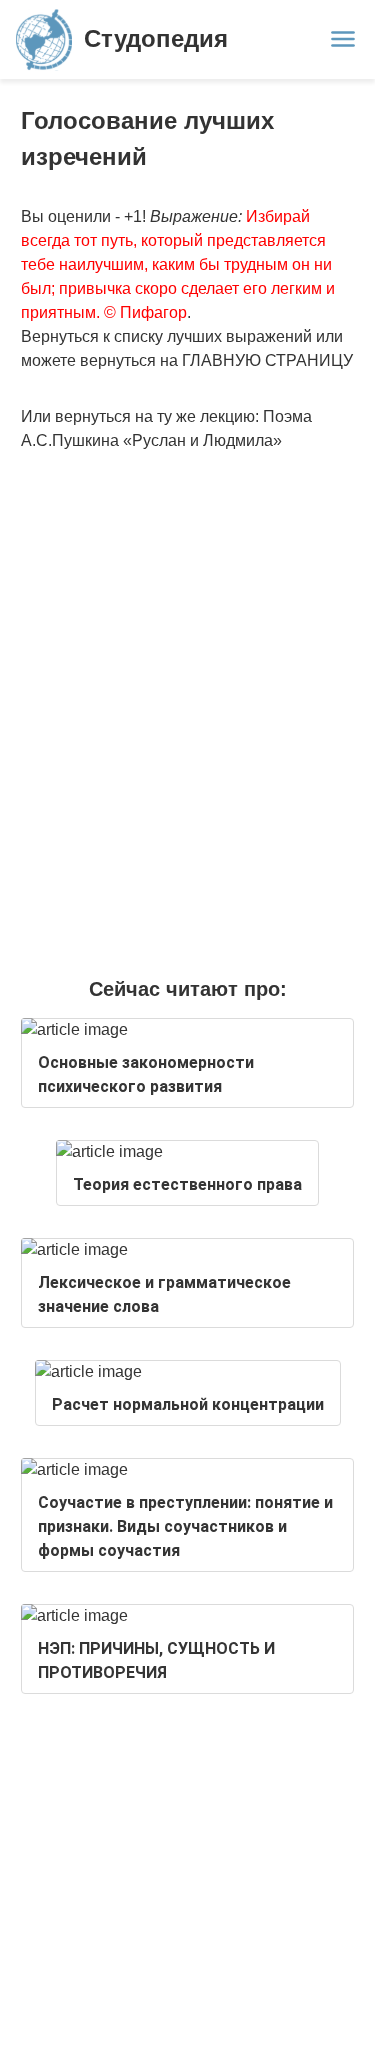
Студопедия (156, 38)
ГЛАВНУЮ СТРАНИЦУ (267, 360)
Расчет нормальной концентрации (188, 1404)
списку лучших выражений (213, 336)
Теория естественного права (187, 1184)
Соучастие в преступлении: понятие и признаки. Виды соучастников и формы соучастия (185, 1526)
